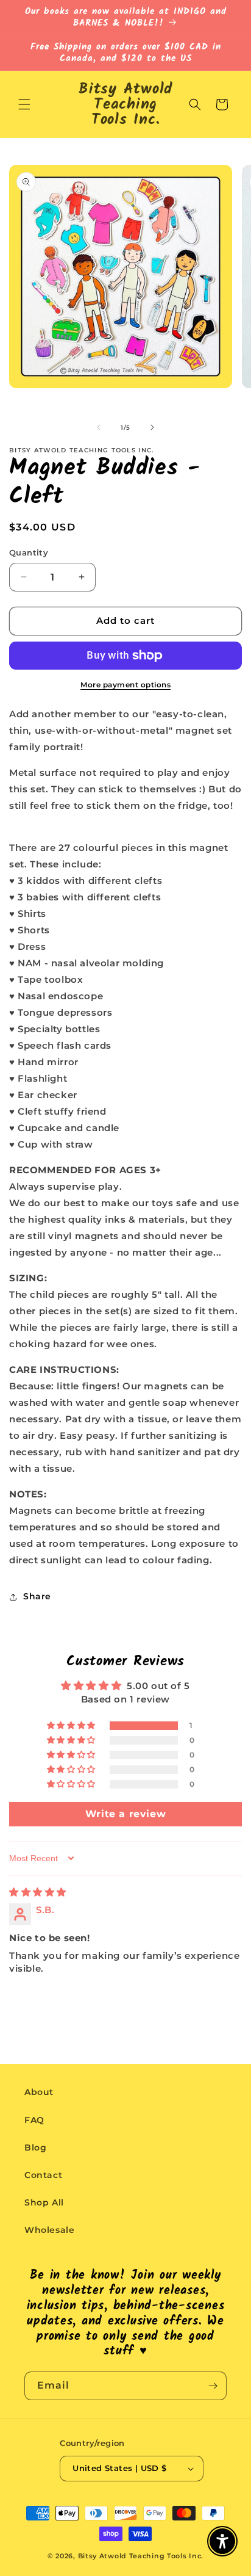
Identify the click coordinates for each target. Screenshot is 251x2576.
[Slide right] (152, 427)
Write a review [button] (125, 1814)
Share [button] (37, 1596)
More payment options (125, 685)
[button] (24, 104)
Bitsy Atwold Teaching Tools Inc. (141, 2556)
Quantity (29, 552)
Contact (43, 2175)
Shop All (44, 2202)
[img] (38, 1892)
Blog (35, 2147)
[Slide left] (99, 427)
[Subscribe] (213, 2386)
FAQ (34, 2120)
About (39, 2092)
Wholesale (49, 2230)
